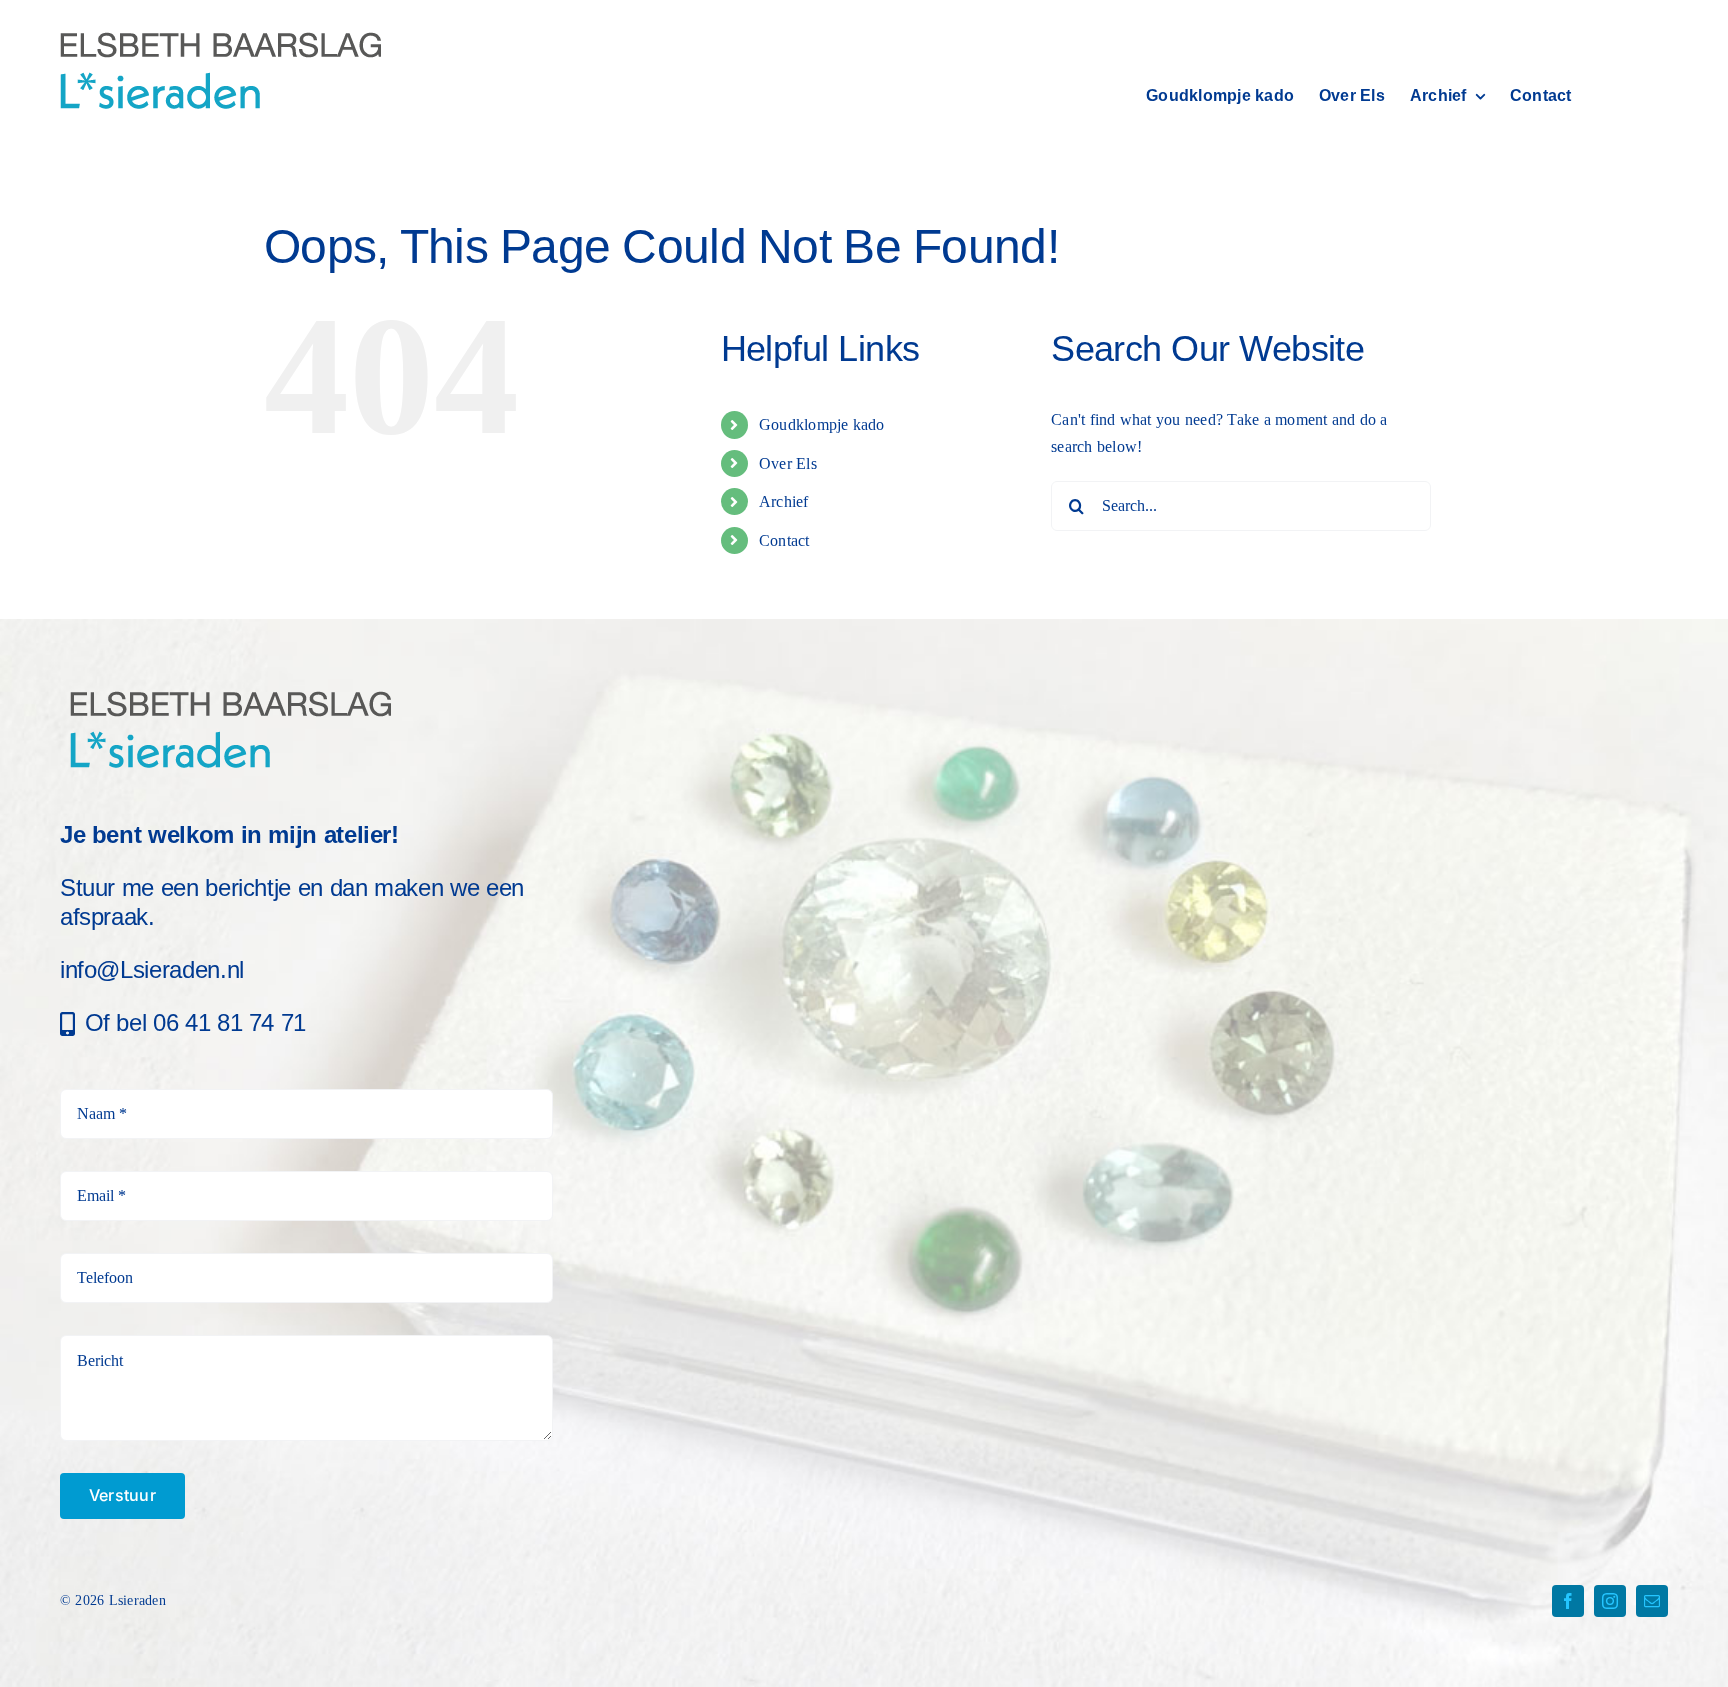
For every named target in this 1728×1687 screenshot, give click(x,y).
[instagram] (1610, 1601)
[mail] (1652, 1601)
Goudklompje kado (822, 424)
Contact (784, 540)
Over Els (788, 463)
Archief (784, 501)
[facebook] (1568, 1601)
